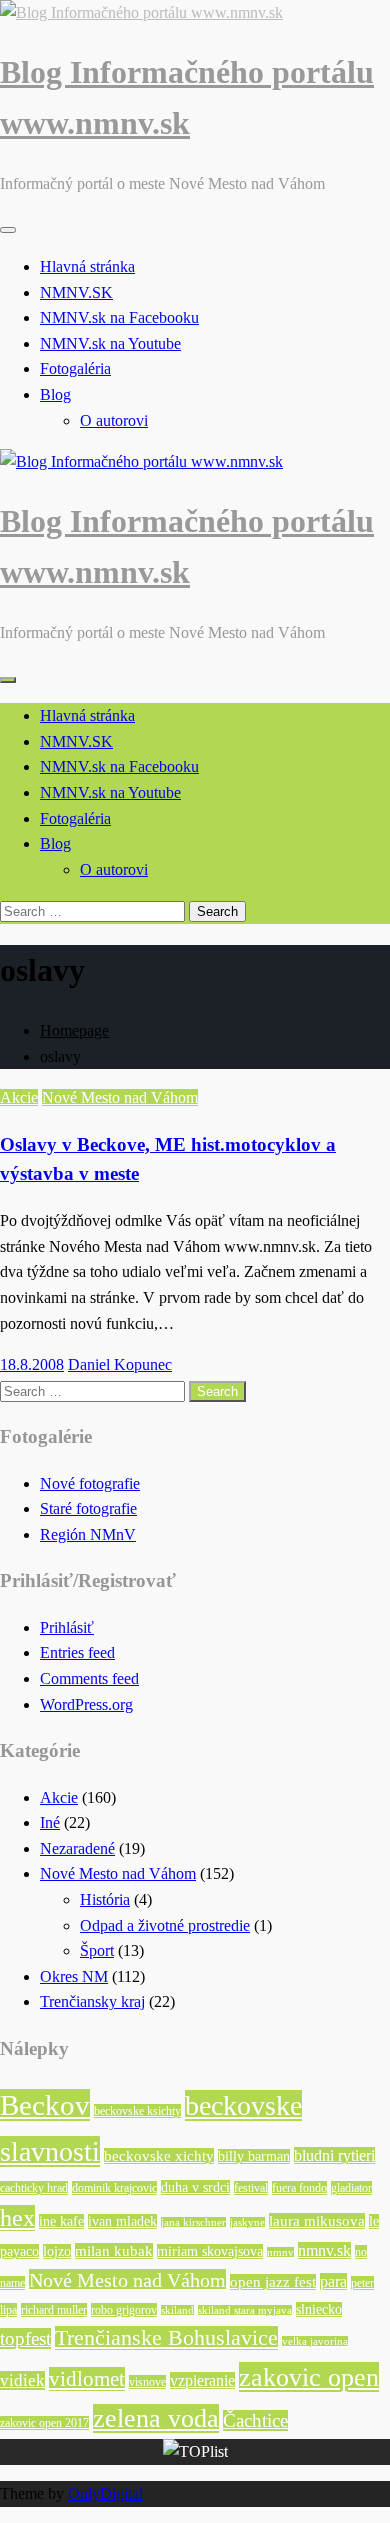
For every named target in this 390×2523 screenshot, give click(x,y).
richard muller (54, 2310)
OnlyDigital (105, 2493)
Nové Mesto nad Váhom (120, 1097)
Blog (55, 394)
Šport (97, 1950)
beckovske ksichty (137, 2111)
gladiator (351, 2188)
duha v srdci (195, 2187)
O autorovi (114, 420)
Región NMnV (88, 1534)
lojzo (57, 2251)
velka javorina (315, 2341)
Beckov (45, 2105)
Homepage (74, 1030)
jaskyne (247, 2222)
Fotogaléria (75, 368)
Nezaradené (77, 1848)
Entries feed (77, 1652)
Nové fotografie (90, 1483)
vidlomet (87, 2379)
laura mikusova (317, 2221)
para (333, 2281)
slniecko (319, 2309)
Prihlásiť (67, 1627)
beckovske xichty (159, 2156)
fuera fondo (299, 2188)
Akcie (19, 1097)
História (105, 1899)
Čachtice (255, 2420)
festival (251, 2188)
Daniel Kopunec (120, 1364)
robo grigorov (124, 2310)
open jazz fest (273, 2282)
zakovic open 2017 (44, 2423)
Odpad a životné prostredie (165, 1925)
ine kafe (61, 2221)
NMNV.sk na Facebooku (119, 317)
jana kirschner (193, 2222)
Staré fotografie (88, 1508)
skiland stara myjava (245, 2310)
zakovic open (309, 2377)
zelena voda (156, 2418)
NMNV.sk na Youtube (110, 343)
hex (17, 2218)
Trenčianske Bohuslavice (166, 2338)
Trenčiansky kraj (92, 2001)
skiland (177, 2310)
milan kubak (114, 2251)
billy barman (254, 2156)
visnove (147, 2382)
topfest (25, 2338)
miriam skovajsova (210, 2251)
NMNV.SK (76, 292)
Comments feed (89, 1678)
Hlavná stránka (87, 266)
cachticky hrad (34, 2188)
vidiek (22, 2380)
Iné (50, 1822)
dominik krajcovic (114, 2188)
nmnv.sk (324, 2250)
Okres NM (74, 1976)
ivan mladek (122, 2221)
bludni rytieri (334, 2155)
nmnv (280, 2252)
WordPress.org (86, 1704)
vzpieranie (202, 2380)
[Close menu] (8, 230)
